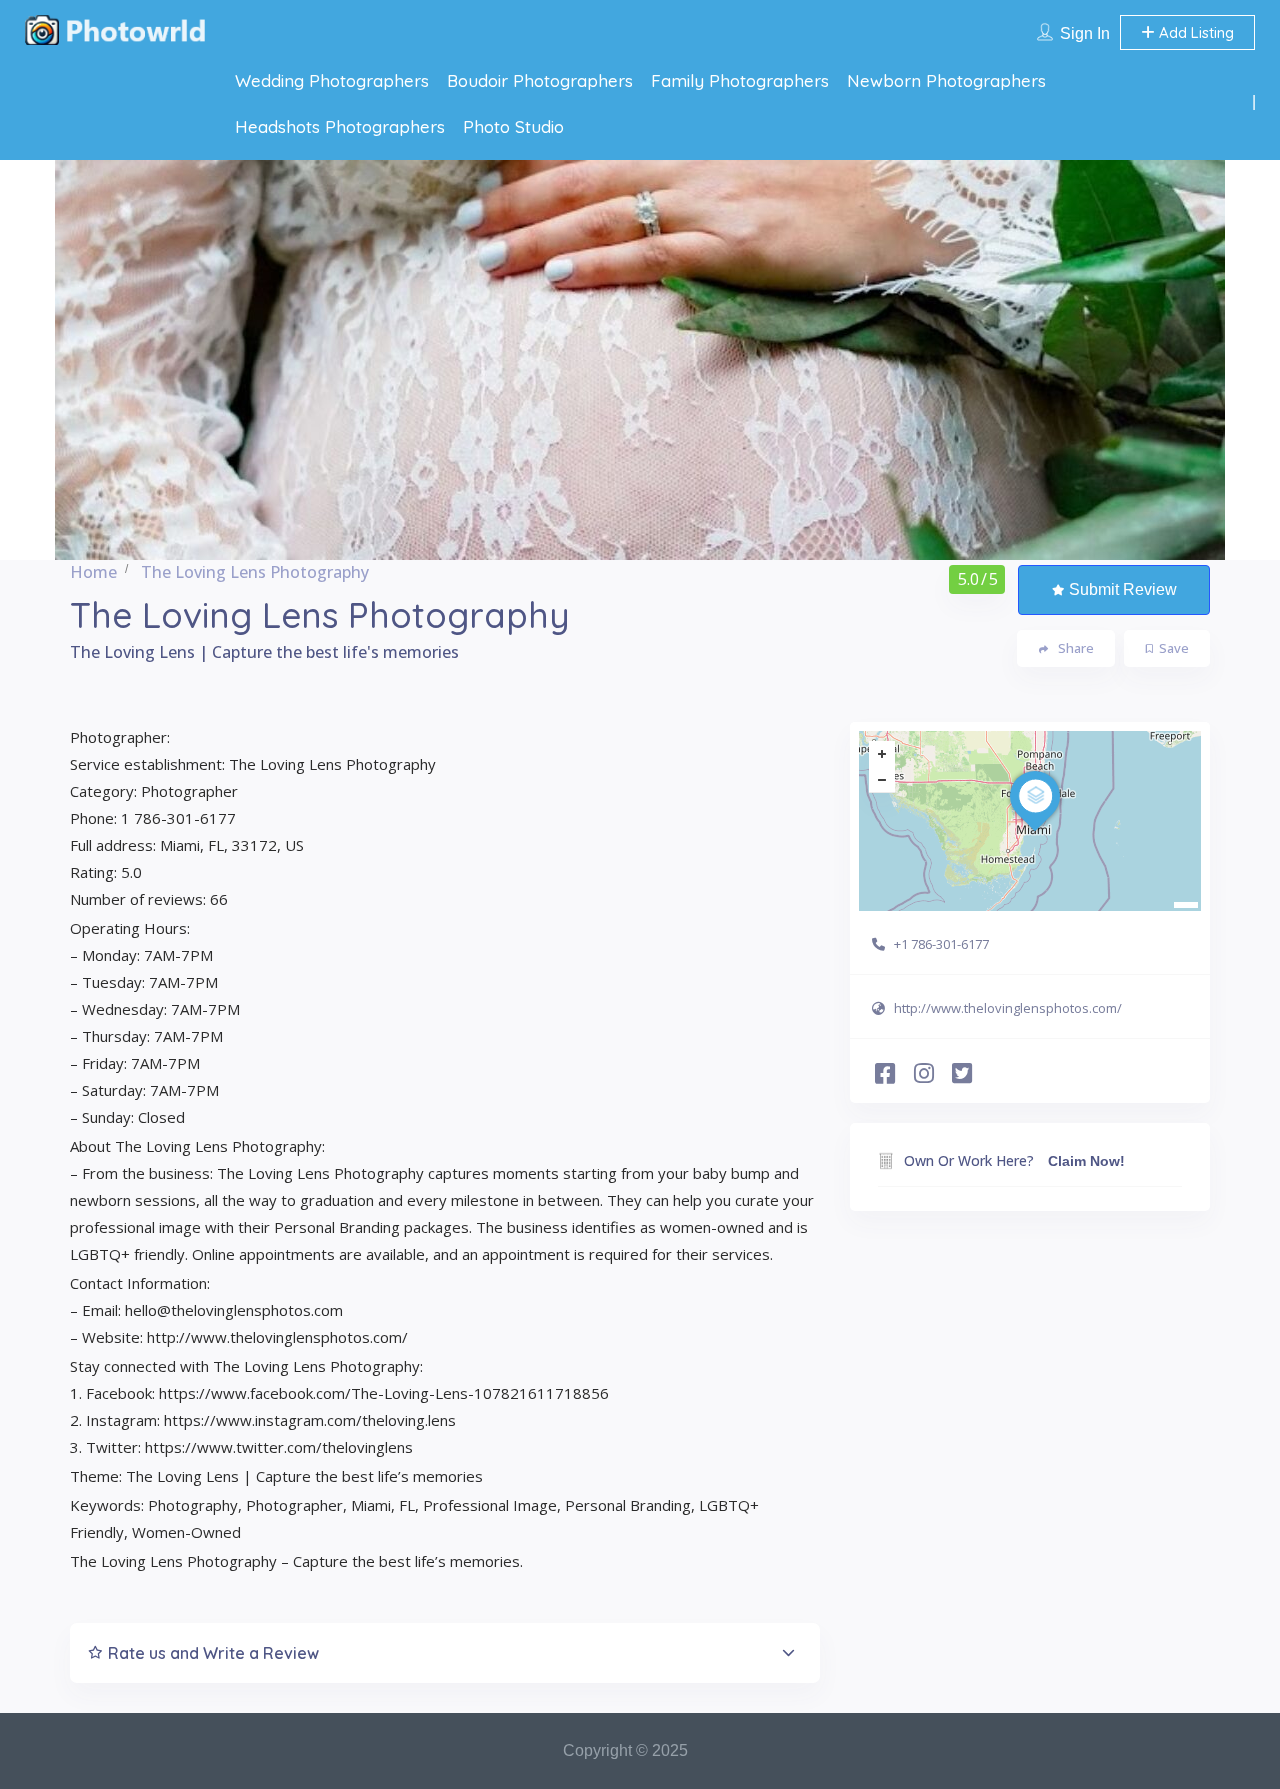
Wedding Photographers (332, 80)
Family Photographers (740, 80)
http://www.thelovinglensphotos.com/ (1008, 1008)
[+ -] (1030, 821)
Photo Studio (513, 126)
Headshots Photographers (340, 126)
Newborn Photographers (946, 80)
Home (93, 572)
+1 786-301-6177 (941, 944)
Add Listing (1194, 32)
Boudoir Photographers (540, 80)
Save (1174, 648)
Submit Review (1123, 589)
